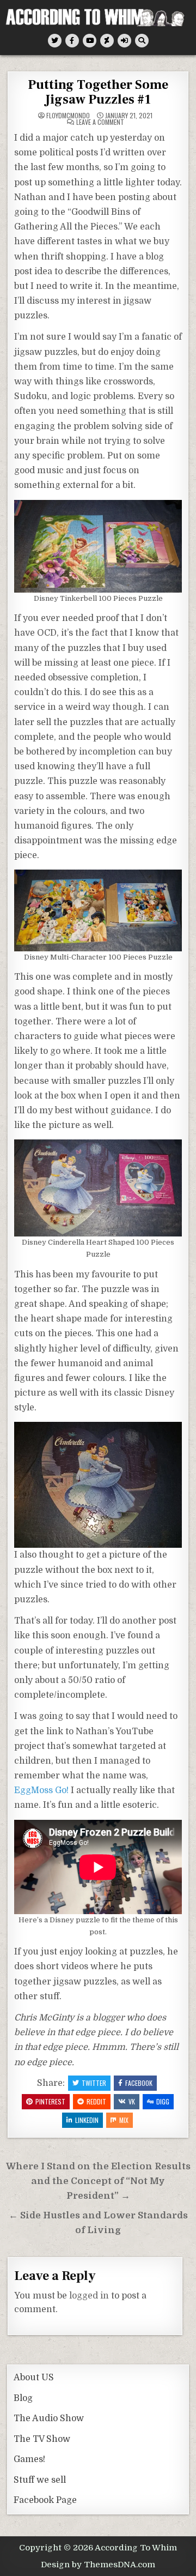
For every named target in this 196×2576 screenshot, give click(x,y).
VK (132, 2101)
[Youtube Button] (90, 41)
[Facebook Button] (72, 41)
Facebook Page (45, 2500)
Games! (29, 2459)
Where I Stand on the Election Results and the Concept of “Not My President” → (98, 2181)
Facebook (139, 2083)
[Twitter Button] (55, 41)
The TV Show (42, 2439)
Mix (124, 2120)
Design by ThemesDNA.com (98, 2565)
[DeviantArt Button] (107, 41)
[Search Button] (142, 41)
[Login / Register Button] (124, 41)
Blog (23, 2398)
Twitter (94, 2083)
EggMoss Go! (41, 1790)
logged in (89, 2296)
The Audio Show (49, 2418)
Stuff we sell (40, 2480)
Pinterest (50, 2101)
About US (34, 2378)
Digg (163, 2101)
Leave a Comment (100, 122)
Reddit (96, 2101)
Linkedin (87, 2120)
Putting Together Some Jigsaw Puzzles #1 (98, 92)
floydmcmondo (68, 116)
